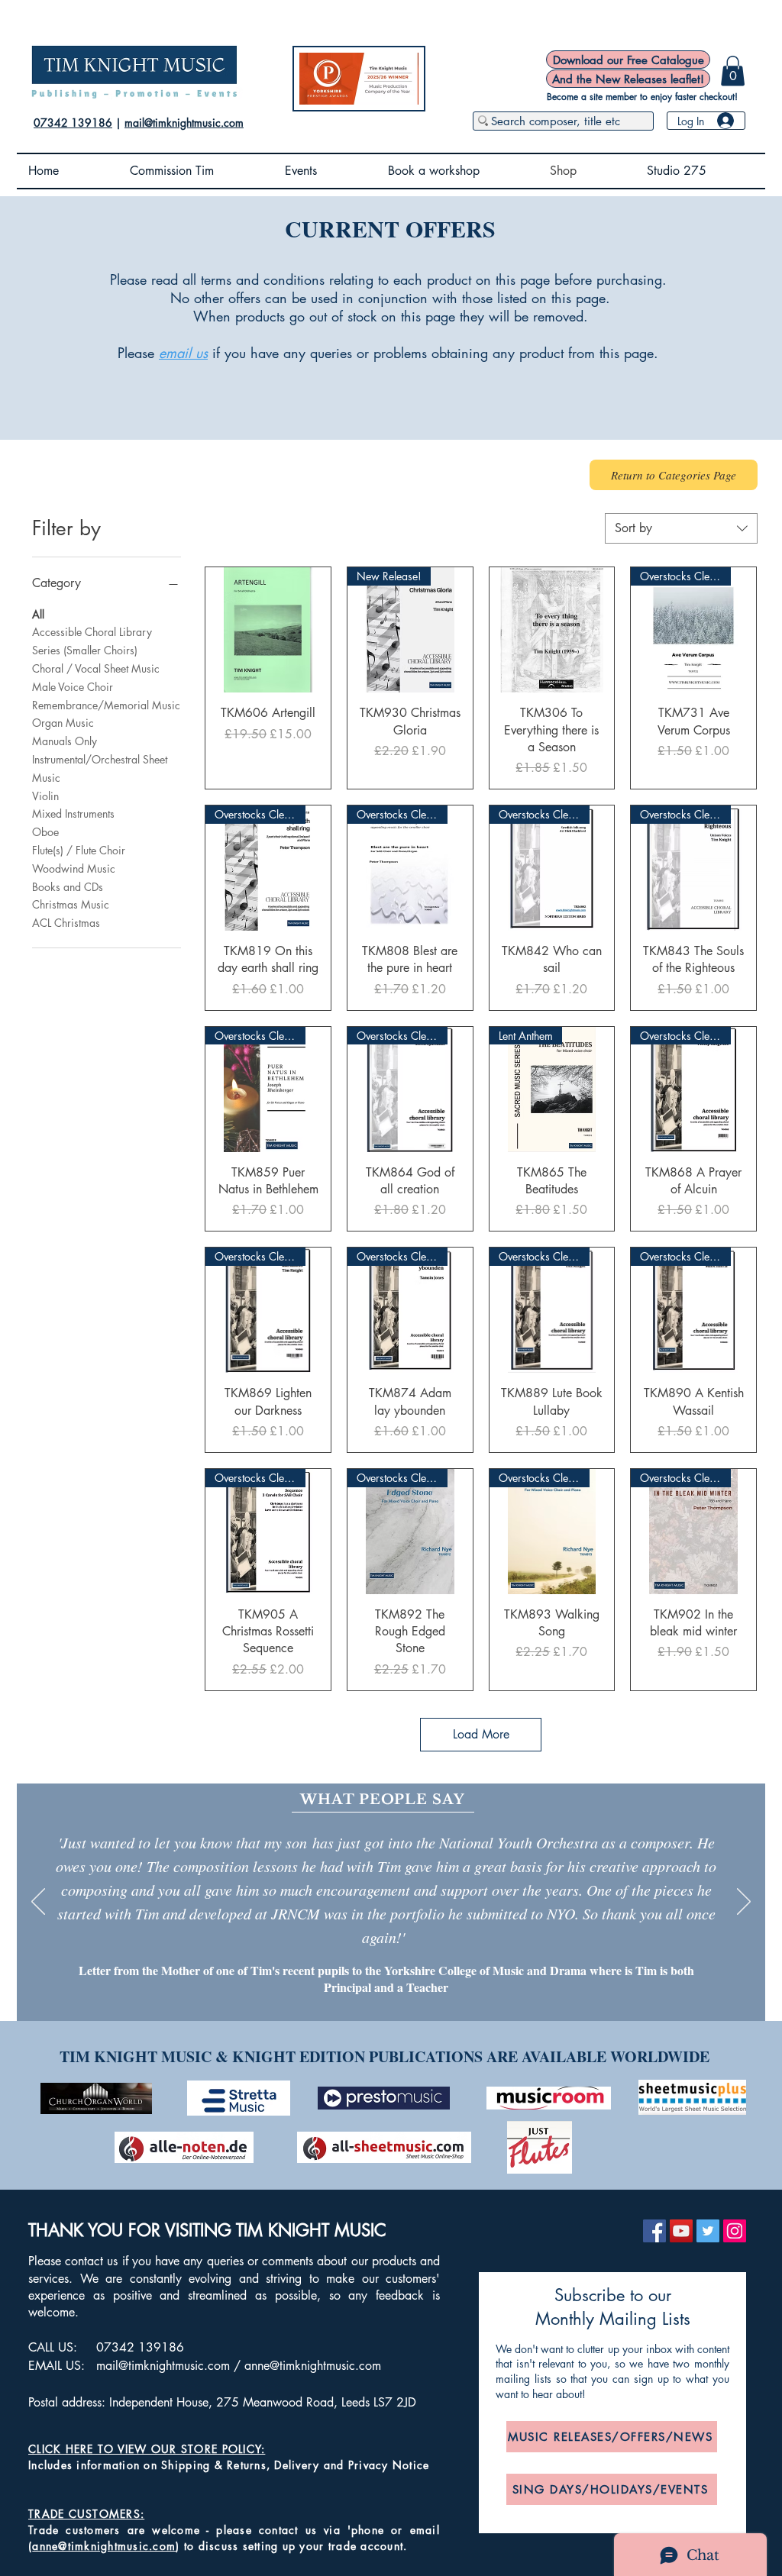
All (38, 614)
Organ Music (63, 723)
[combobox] (681, 528)
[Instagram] (735, 2231)
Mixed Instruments (73, 813)
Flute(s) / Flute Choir (79, 850)
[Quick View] (268, 630)
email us (183, 353)
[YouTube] (681, 2231)
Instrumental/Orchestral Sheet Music (100, 768)
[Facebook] (654, 2231)
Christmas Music (71, 904)
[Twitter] (708, 2231)
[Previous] (38, 1903)
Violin (45, 796)
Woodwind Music (74, 868)
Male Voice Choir (73, 687)
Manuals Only (65, 741)
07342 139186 (73, 123)
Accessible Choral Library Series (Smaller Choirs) (92, 641)
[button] (733, 71)
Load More (481, 1734)
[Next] (744, 1903)
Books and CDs (68, 887)
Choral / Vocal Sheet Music (96, 668)
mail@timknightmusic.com (184, 123)
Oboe (45, 832)
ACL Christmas (66, 923)
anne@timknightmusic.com (313, 2366)
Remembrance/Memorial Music (106, 705)
